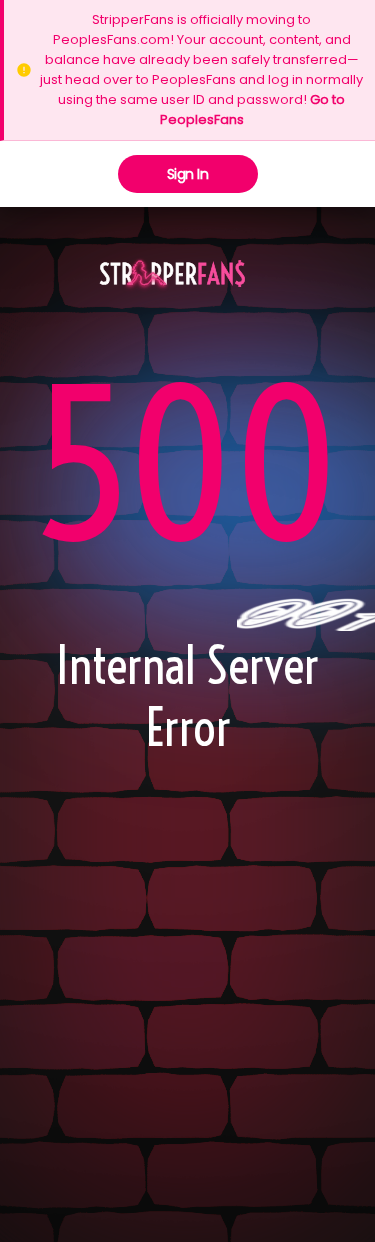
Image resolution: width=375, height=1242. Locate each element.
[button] (172, 275)
